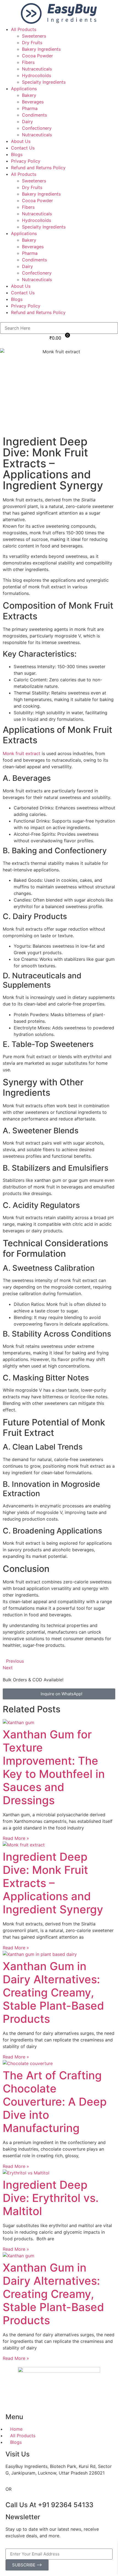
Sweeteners (34, 36)
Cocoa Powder (37, 56)
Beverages (33, 102)
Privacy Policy (26, 161)
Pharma (30, 108)
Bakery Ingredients (41, 49)
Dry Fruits (32, 43)
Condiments (34, 115)
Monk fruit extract (22, 753)
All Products (24, 29)
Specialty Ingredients (44, 82)
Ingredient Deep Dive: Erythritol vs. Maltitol (51, 2198)
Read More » (16, 1838)
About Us (21, 141)
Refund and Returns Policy (38, 168)
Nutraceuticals (37, 69)
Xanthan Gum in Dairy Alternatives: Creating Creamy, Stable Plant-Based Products (53, 1992)
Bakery (29, 95)
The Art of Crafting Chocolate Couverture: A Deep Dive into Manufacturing (55, 2102)
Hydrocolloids (36, 75)
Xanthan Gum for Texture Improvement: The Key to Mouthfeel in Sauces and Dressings (54, 1767)
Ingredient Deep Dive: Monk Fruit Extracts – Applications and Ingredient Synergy (53, 1883)
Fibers (28, 62)
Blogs (17, 154)
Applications (24, 89)
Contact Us (23, 148)
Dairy (27, 122)
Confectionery (37, 128)
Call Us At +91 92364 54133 (49, 2505)
